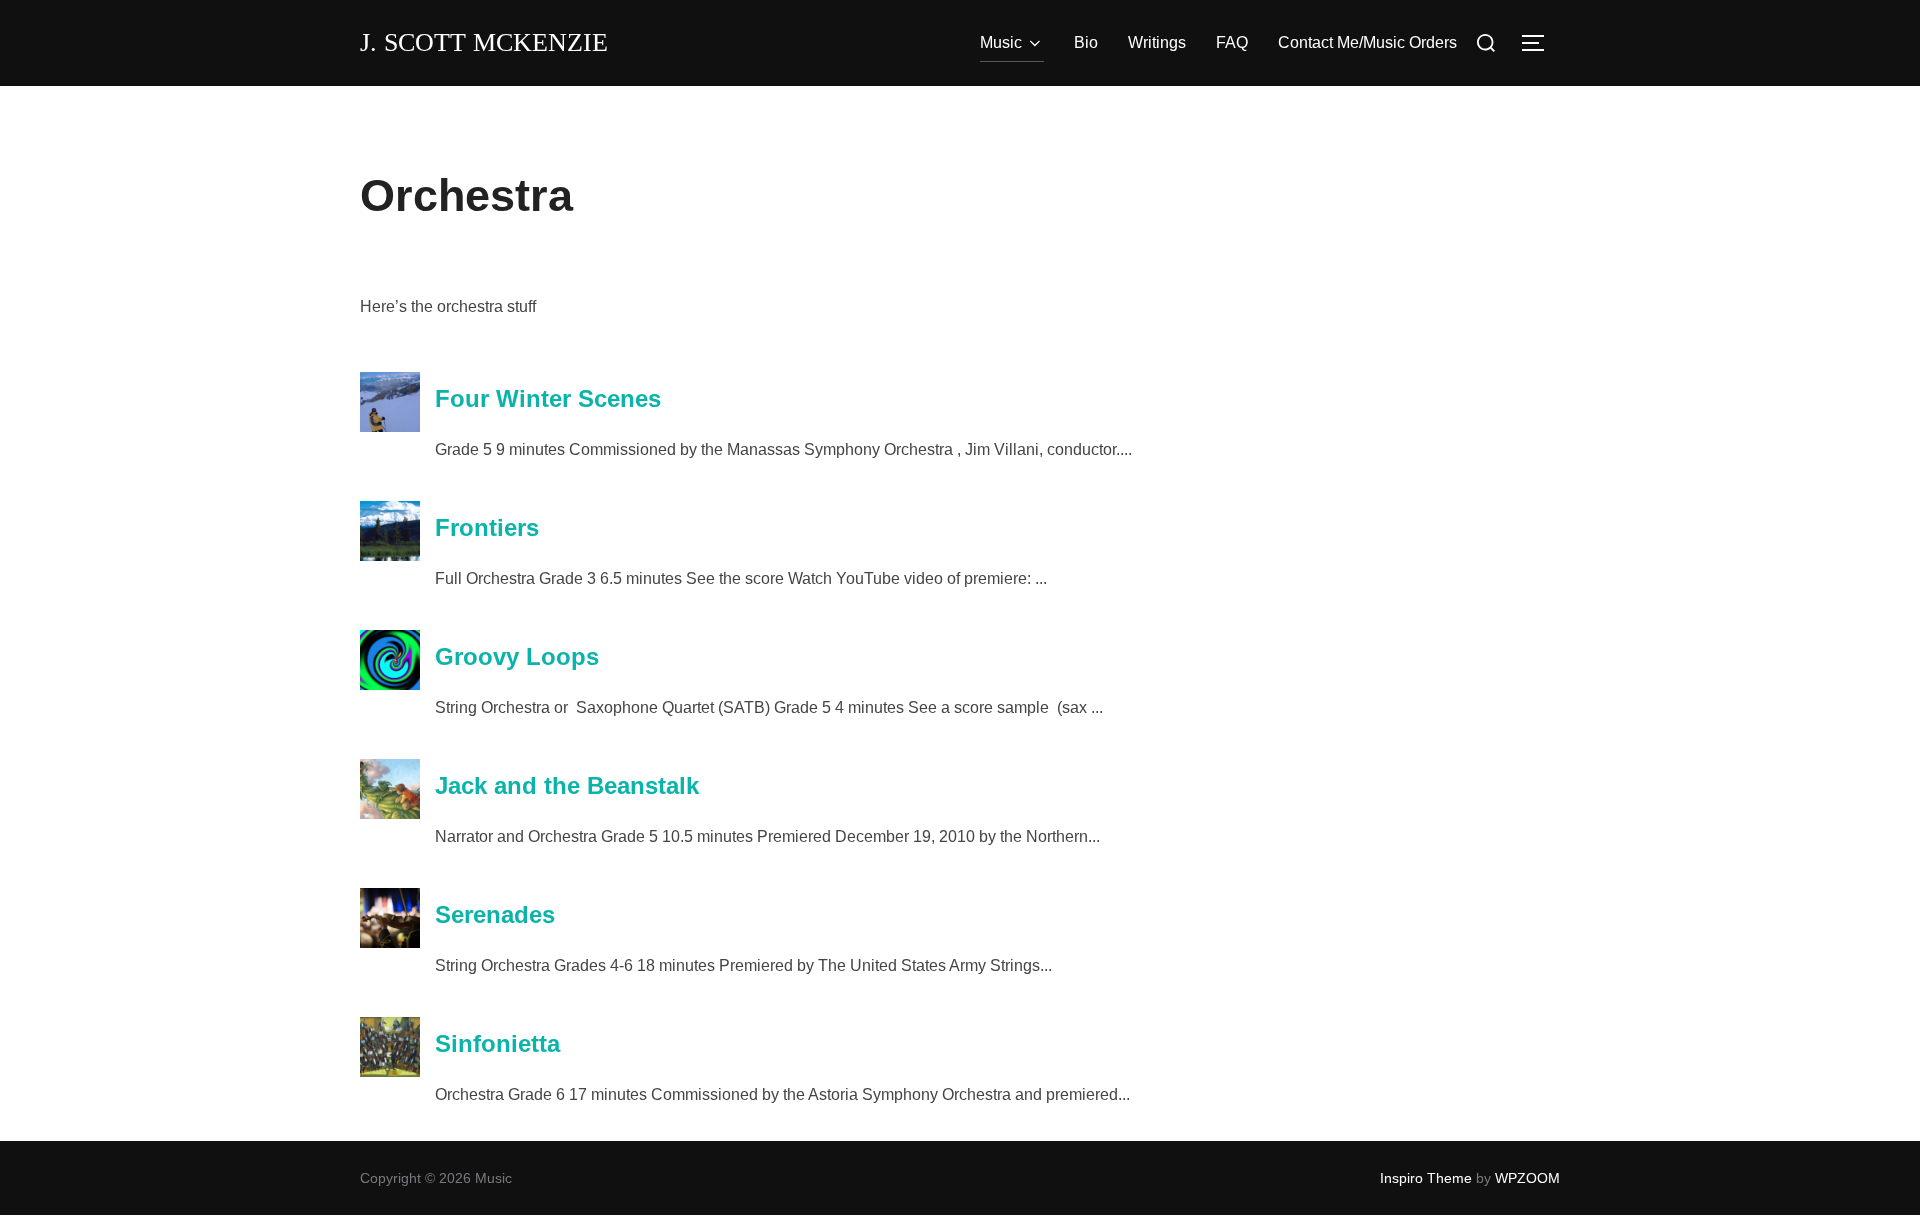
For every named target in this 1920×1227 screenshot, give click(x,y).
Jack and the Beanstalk (567, 785)
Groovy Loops (517, 656)
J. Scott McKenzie (484, 42)
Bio (1086, 42)
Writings (1157, 42)
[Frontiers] (390, 555)
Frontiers (487, 527)
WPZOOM (1527, 1178)
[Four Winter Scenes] (390, 426)
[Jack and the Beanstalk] (390, 813)
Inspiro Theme (1426, 1178)
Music (1001, 42)
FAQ (1232, 42)
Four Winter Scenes (548, 398)
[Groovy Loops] (390, 684)
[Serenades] (390, 942)
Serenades (495, 914)
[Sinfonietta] (390, 1071)
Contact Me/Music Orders (1367, 42)
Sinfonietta (497, 1043)
